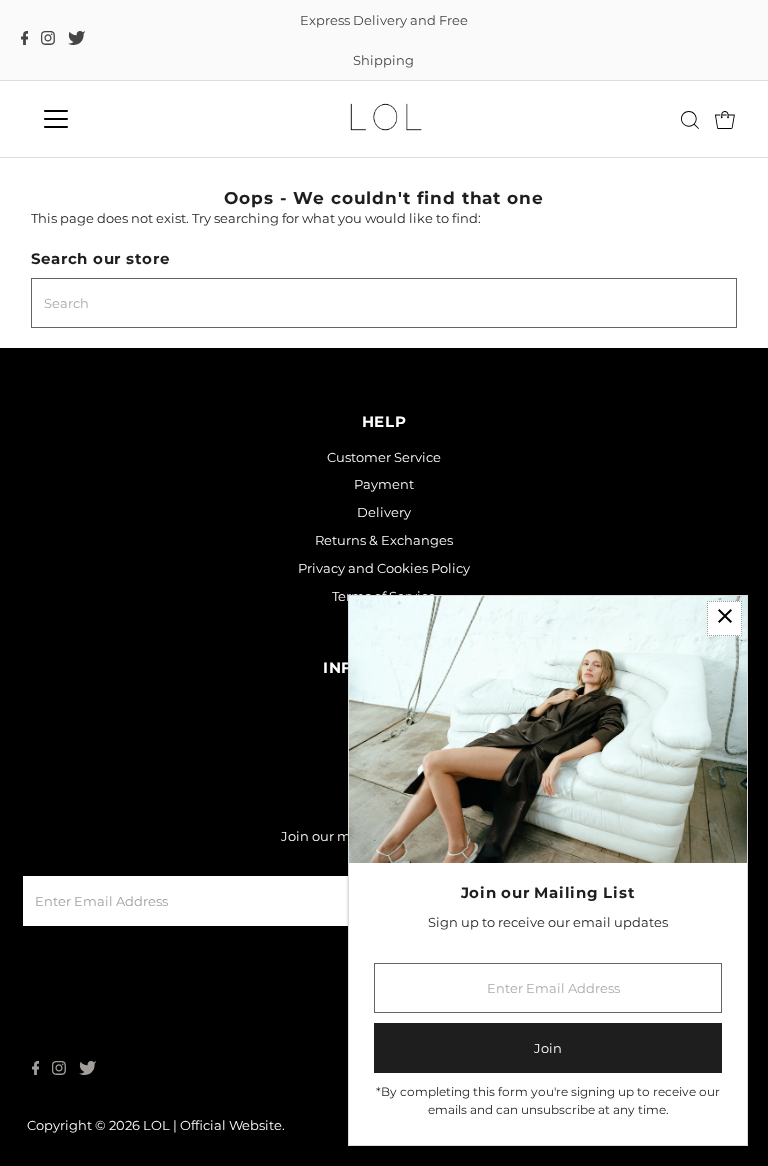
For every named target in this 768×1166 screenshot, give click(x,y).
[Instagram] (48, 40)
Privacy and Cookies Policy (384, 568)
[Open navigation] (114, 119)
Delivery (384, 512)
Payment (384, 484)
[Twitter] (76, 40)
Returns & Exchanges (384, 540)
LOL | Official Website (212, 1125)
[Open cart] (725, 119)
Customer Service (384, 457)
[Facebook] (25, 40)
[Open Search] (690, 120)
